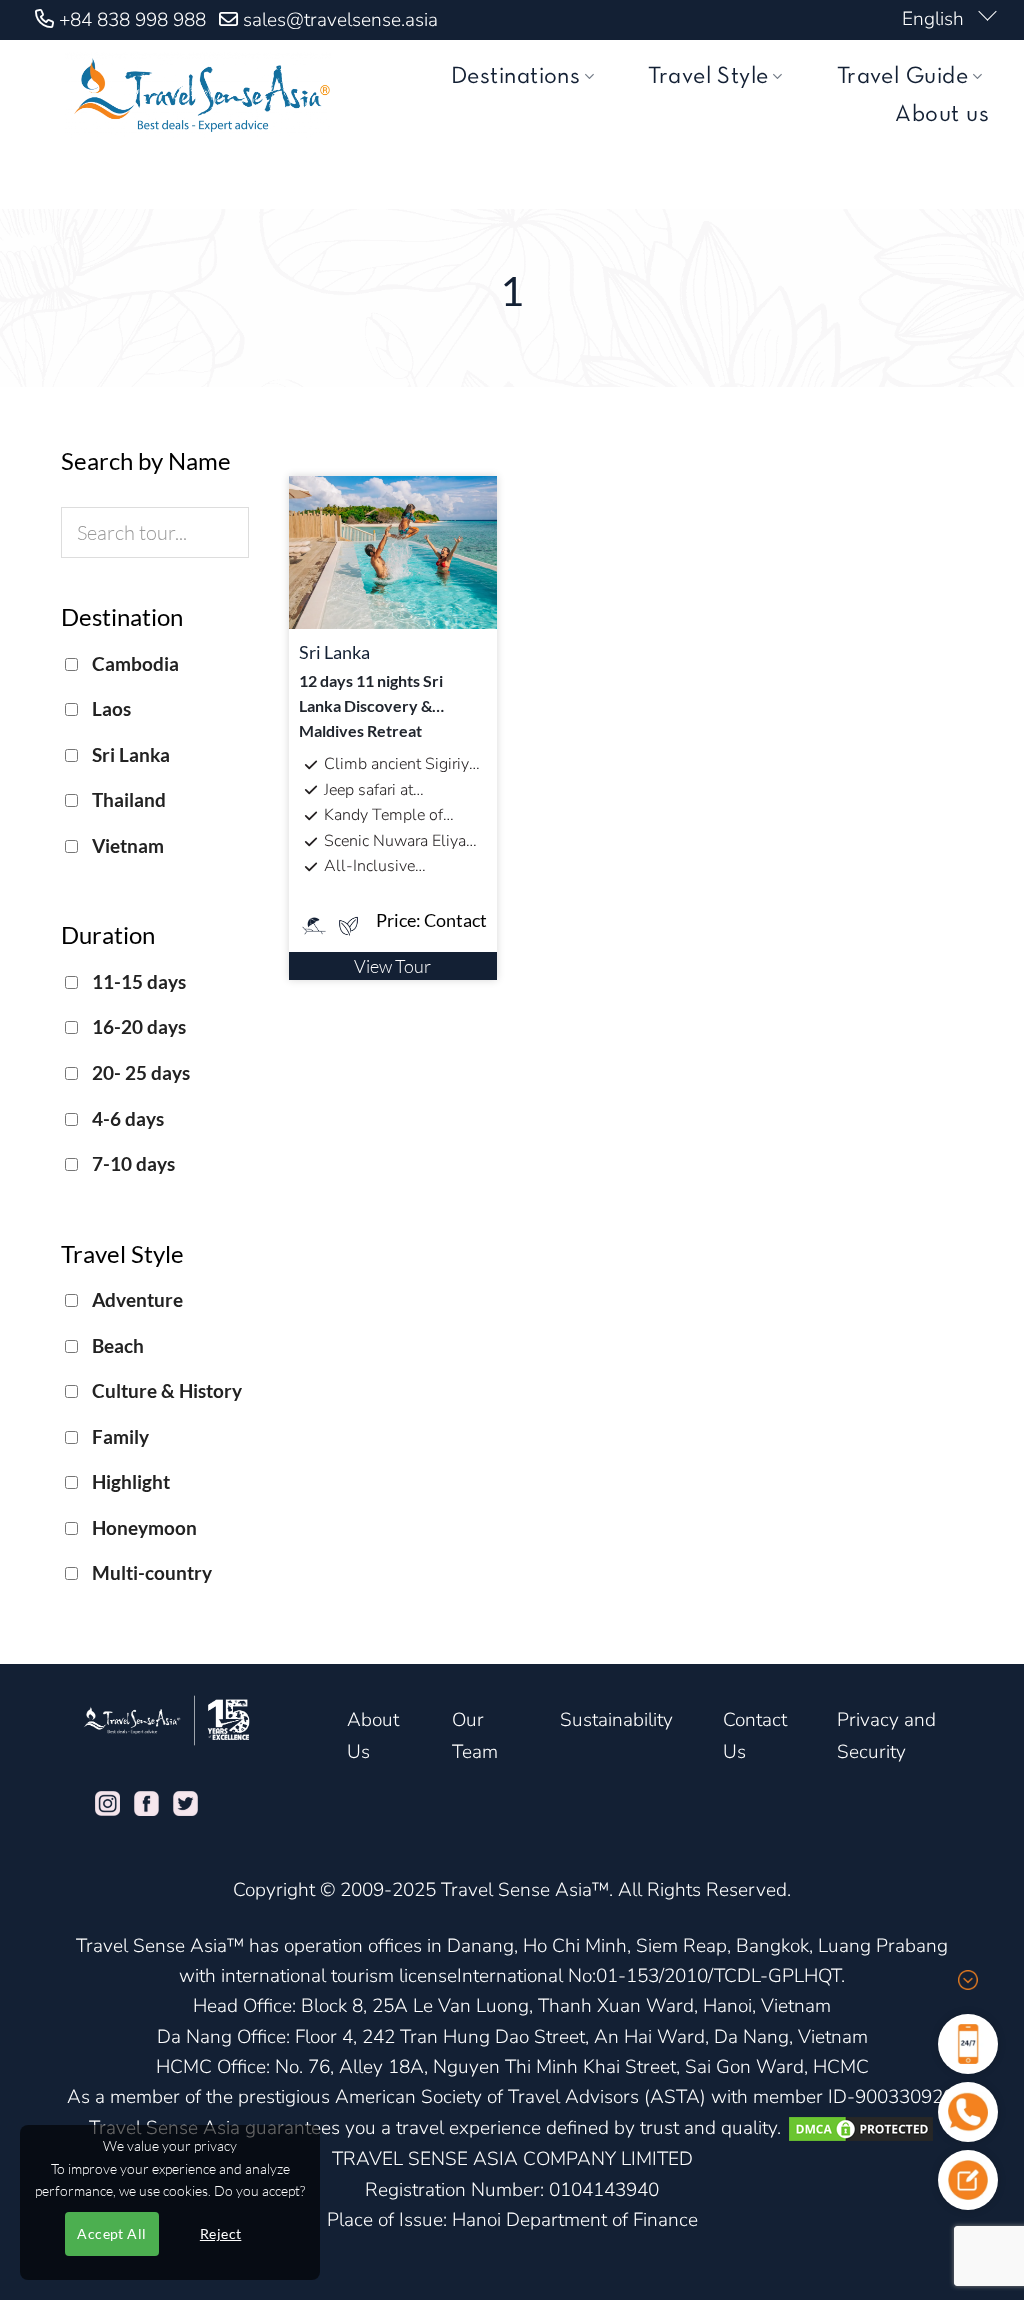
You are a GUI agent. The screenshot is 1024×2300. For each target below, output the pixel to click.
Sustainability (616, 1720)
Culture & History (165, 1390)
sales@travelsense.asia (340, 20)
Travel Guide (903, 77)
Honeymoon (142, 1527)
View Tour (392, 966)
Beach (116, 1345)
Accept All (111, 2233)
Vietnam (126, 845)
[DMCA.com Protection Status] (861, 2128)
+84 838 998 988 (132, 20)
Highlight (129, 1481)
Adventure (135, 1299)
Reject (221, 2233)
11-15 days (137, 981)
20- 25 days (139, 1072)
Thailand (127, 799)
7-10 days (131, 1163)
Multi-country (150, 1572)
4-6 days (126, 1118)
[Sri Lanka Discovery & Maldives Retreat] (393, 550)
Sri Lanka (129, 754)
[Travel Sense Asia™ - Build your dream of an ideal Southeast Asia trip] (198, 95)
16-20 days (137, 1026)
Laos (109, 708)
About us (942, 115)
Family (118, 1436)
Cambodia (133, 663)
